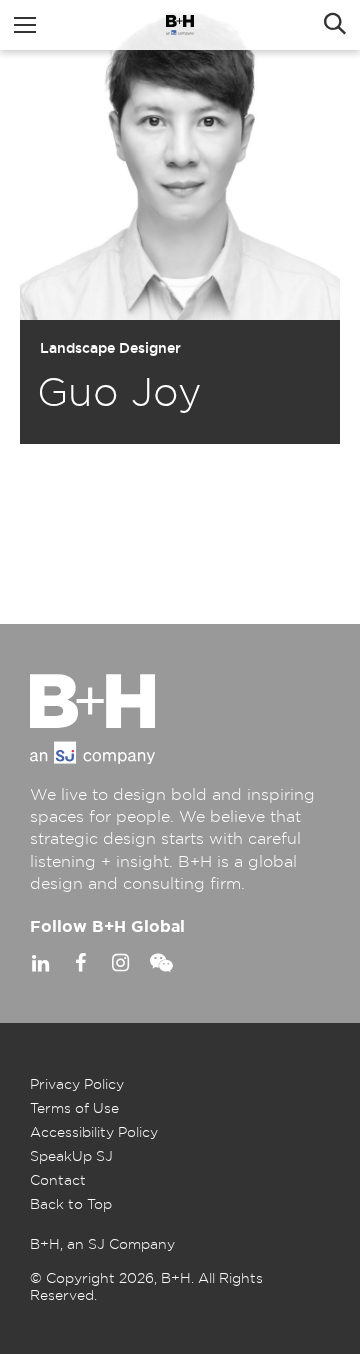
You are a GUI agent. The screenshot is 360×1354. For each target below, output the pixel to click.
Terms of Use (74, 1109)
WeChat (160, 963)
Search (335, 25)
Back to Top (71, 1205)
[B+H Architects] (180, 25)
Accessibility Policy (94, 1133)
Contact (58, 1181)
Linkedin (40, 963)
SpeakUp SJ (71, 1157)
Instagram (120, 963)
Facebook (80, 963)
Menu (25, 25)
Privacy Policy (77, 1085)
